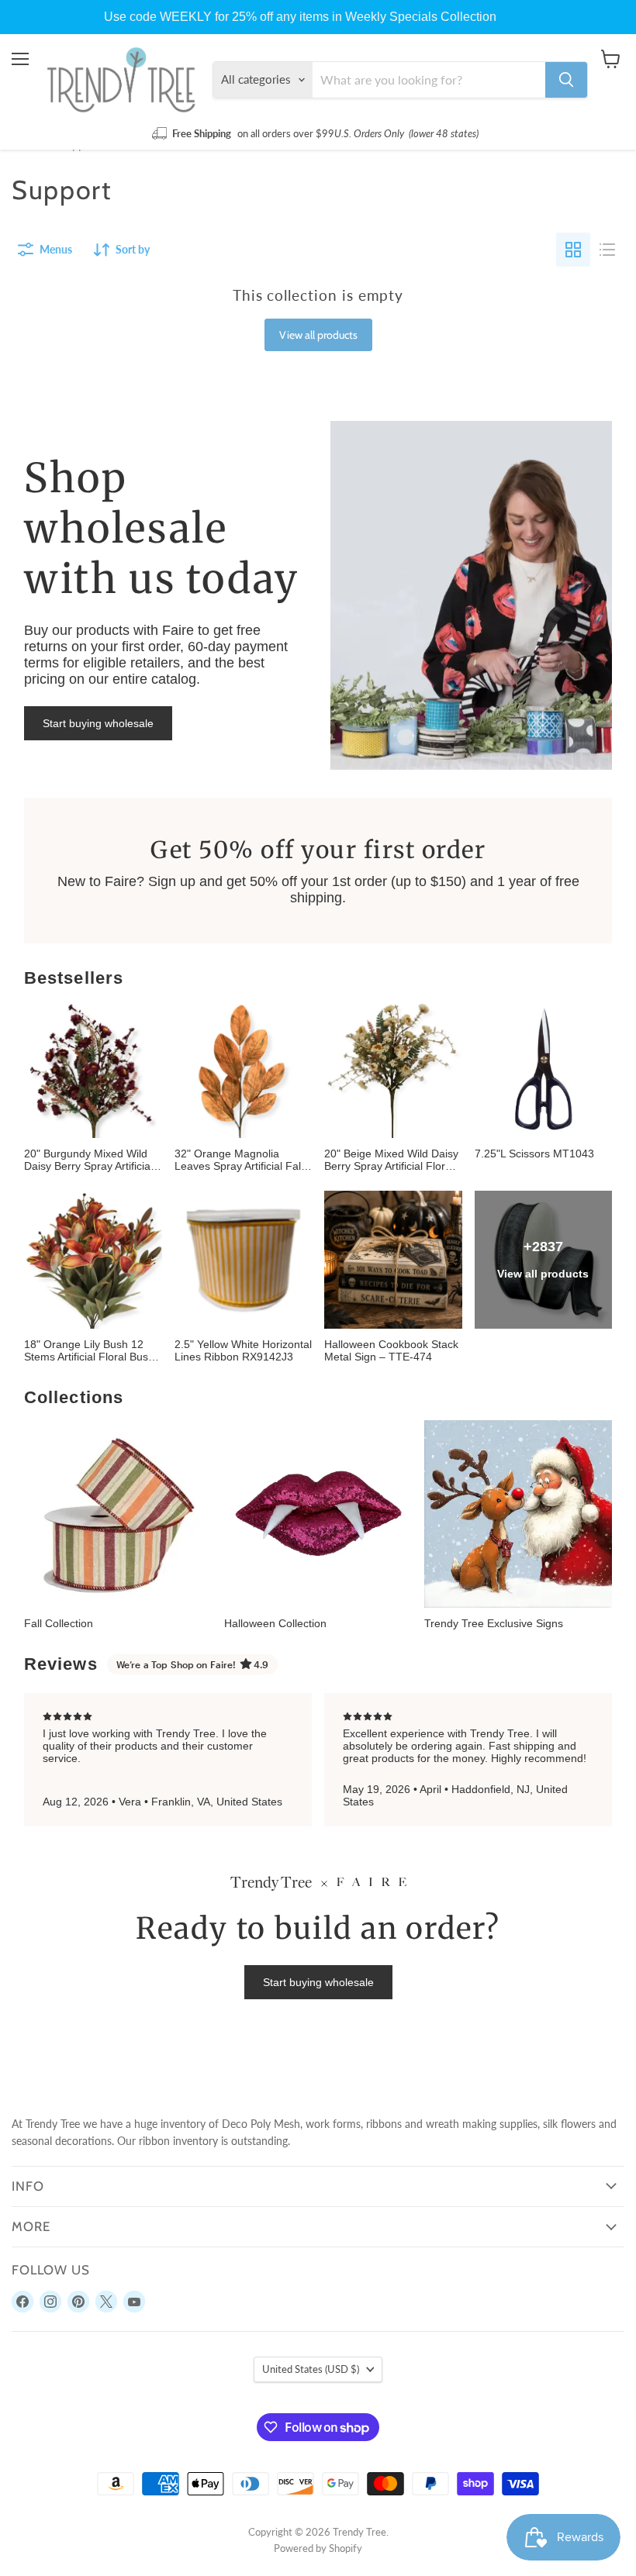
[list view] (607, 250)
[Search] (566, 80)
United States (311, 2369)
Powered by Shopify (318, 2548)
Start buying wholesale (98, 723)
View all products (318, 335)
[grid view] (573, 250)
